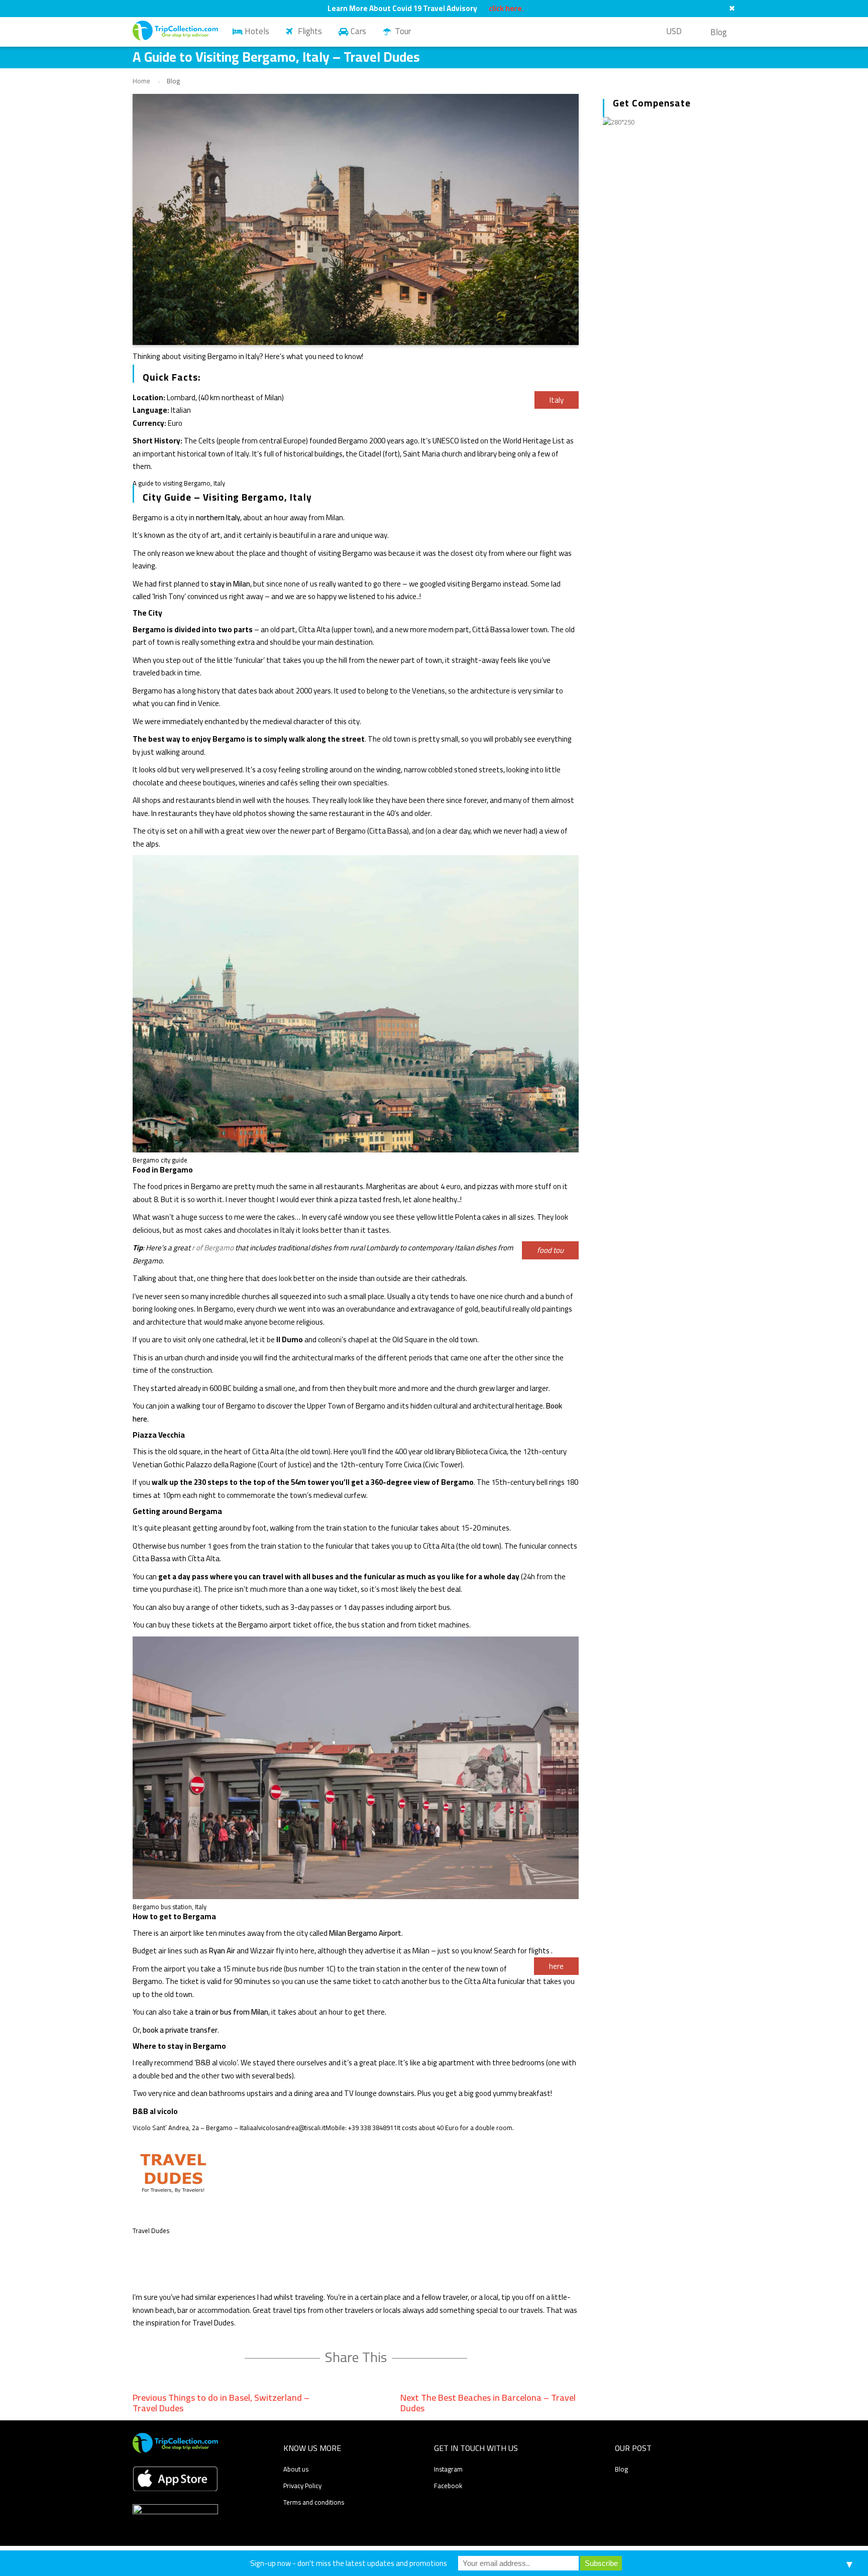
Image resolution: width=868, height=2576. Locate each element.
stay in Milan (230, 584)
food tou (550, 1250)
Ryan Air (222, 1951)
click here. (506, 9)
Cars (358, 31)
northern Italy (218, 517)
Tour (403, 31)
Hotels (257, 31)
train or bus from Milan (232, 2012)
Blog (719, 32)
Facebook (448, 2486)
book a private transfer (180, 2030)
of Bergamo (214, 1248)
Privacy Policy (302, 2486)
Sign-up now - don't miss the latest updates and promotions (349, 2563)
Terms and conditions (314, 2502)
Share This (356, 2357)
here (556, 1966)
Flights (310, 31)
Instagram (448, 2469)
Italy (557, 400)
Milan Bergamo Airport (365, 1933)
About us (296, 2469)
